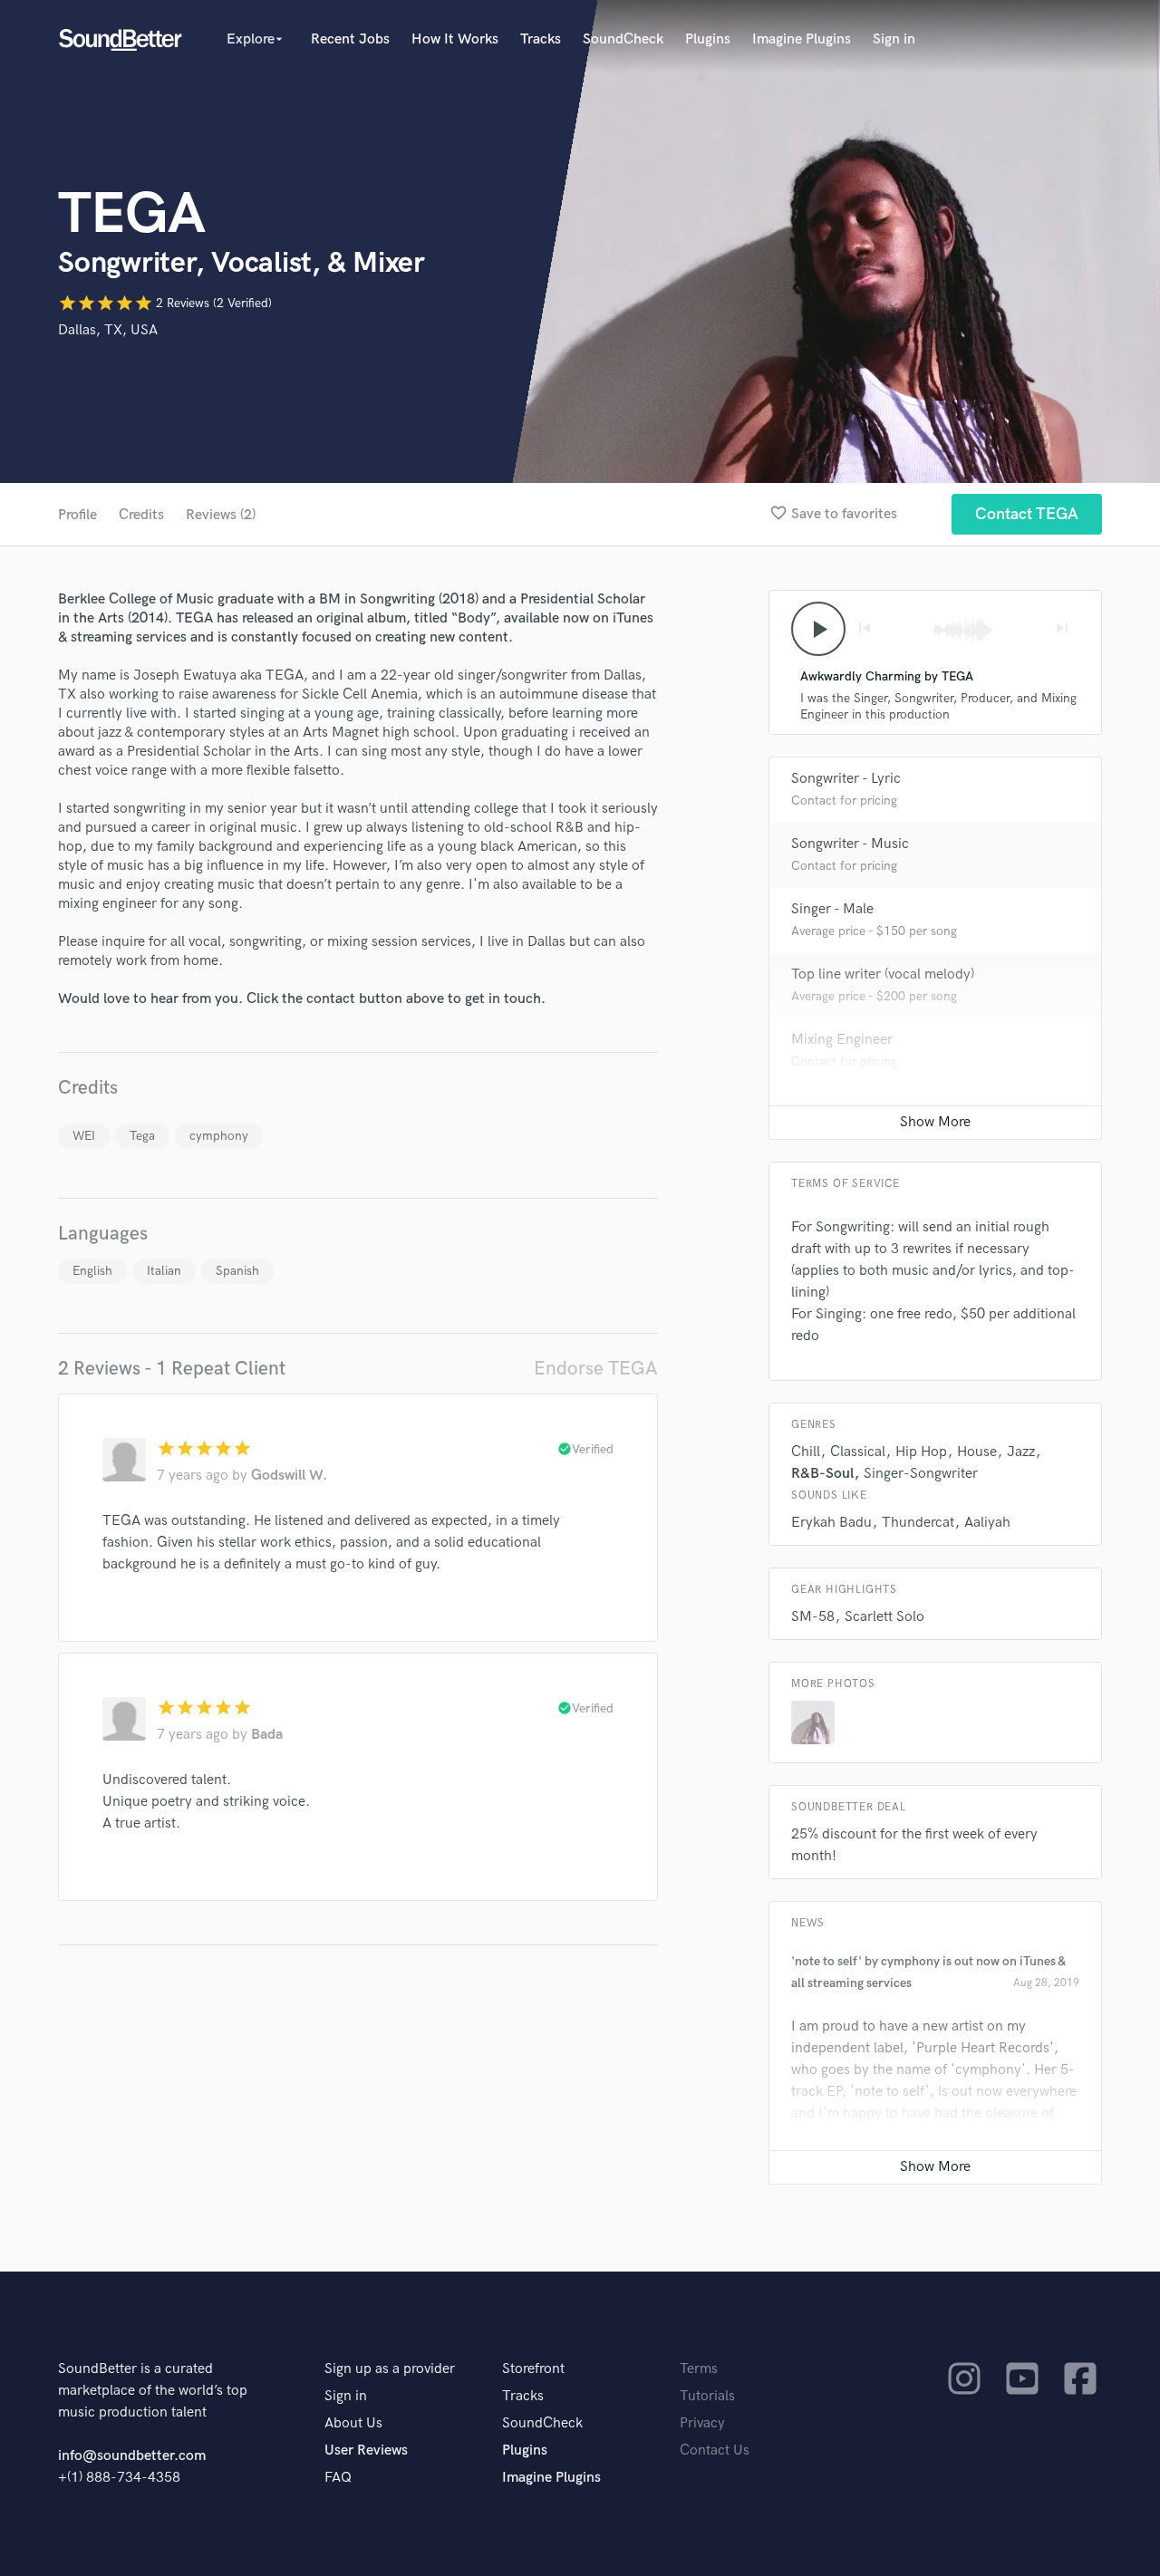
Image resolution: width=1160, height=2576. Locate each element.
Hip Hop (921, 1452)
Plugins (708, 39)
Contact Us (715, 2451)
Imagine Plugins (802, 39)
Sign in (894, 39)
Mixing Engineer (842, 1040)
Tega (142, 1136)
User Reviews (366, 2451)
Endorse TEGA (596, 1369)
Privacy (702, 2423)
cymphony (219, 1136)
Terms (699, 2369)
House (977, 1452)
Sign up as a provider (390, 2369)
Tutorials (707, 2396)
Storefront (533, 2369)
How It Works (455, 39)
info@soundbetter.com (132, 2456)
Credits (141, 515)
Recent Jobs (350, 39)
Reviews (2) (221, 515)
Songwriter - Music (850, 844)
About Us (353, 2423)
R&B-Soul (822, 1474)
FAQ (338, 2478)
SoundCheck (623, 39)
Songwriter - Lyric (846, 779)
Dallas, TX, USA (108, 330)
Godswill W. (289, 1476)
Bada (267, 1735)
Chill (806, 1452)
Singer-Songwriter (921, 1474)
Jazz (1021, 1452)
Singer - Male (832, 909)
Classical (858, 1452)
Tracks (541, 39)
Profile (77, 515)
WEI (84, 1136)
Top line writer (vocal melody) (883, 974)
